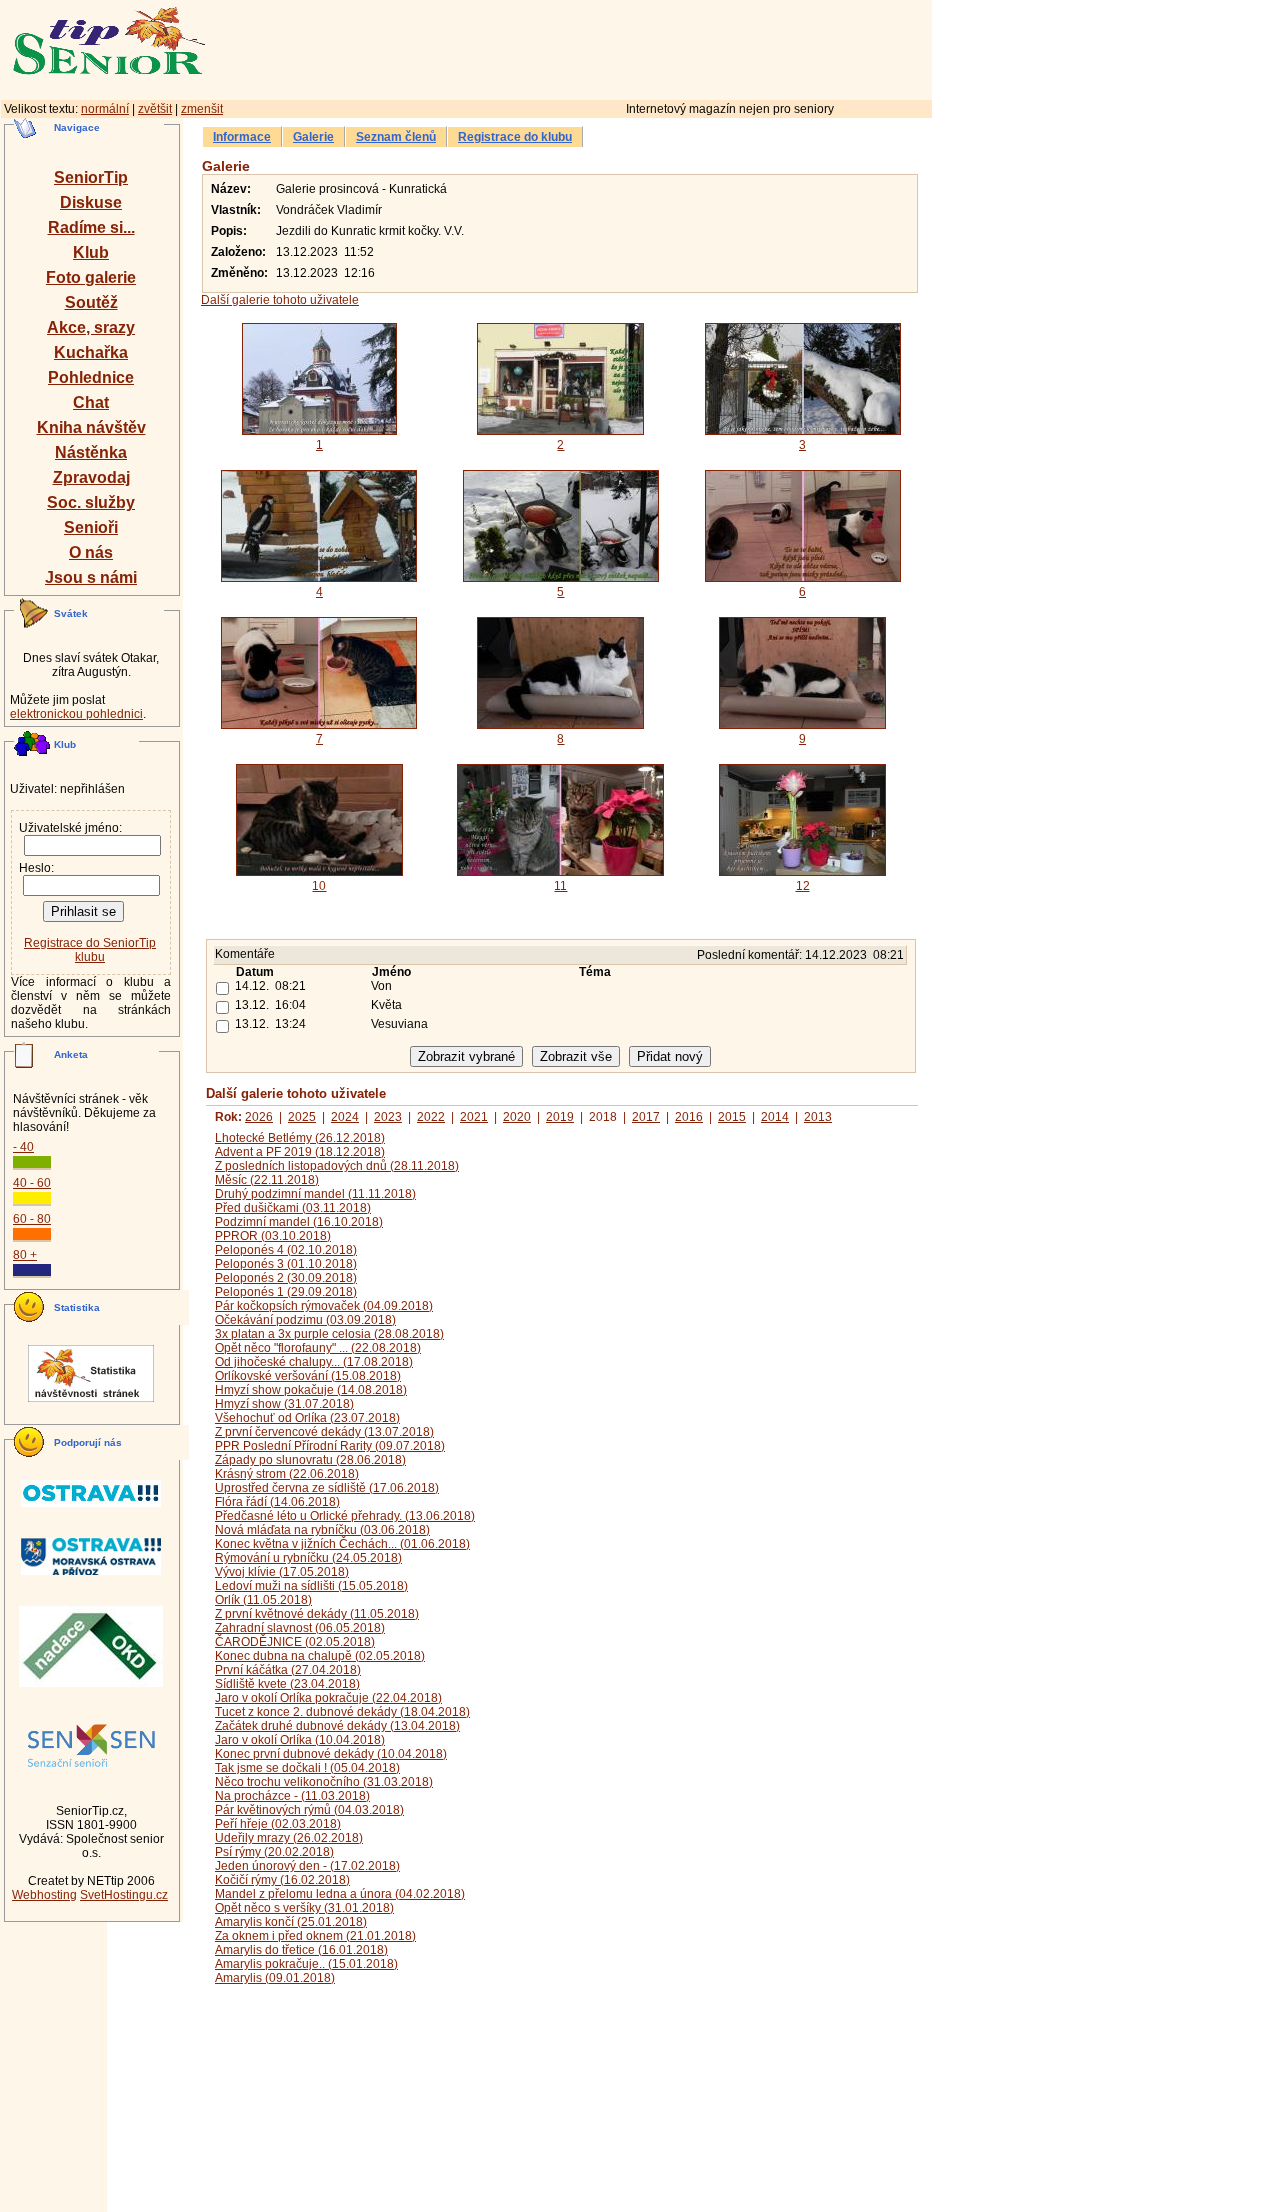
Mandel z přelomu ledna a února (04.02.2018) (340, 1894)
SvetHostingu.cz (124, 1895)
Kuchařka (91, 352)
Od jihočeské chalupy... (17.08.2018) (314, 1362)
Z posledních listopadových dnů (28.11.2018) (337, 1166)
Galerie (313, 137)
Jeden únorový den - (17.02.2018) (307, 1866)
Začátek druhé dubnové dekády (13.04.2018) (337, 1726)
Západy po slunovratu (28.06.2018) (310, 1460)
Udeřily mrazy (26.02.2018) (289, 1838)
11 (560, 886)
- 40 (23, 1147)
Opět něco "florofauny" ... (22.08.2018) (318, 1348)
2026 (259, 1117)
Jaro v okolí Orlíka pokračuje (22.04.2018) (328, 1698)
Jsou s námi (91, 577)
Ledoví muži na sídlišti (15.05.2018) (311, 1586)
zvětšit (155, 109)
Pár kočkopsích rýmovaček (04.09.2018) (324, 1306)
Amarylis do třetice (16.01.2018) (301, 1950)
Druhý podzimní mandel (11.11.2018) (315, 1194)
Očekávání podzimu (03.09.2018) (305, 1320)
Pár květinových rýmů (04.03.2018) (309, 1810)
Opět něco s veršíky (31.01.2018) (304, 1908)
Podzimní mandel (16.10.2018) (299, 1222)
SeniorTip (91, 177)
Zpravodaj (91, 477)
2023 (388, 1117)
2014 (775, 1117)
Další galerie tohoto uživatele (280, 300)
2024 (345, 1117)
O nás (91, 552)
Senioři (91, 527)
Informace (242, 137)
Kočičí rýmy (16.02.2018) (282, 1880)
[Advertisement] (655, 47)
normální (105, 109)
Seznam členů (396, 137)
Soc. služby (91, 502)
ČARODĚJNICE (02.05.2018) (295, 1642)
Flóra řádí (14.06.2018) (277, 1502)
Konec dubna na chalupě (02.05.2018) (320, 1656)
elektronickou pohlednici (76, 714)
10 (319, 886)
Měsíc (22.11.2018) (267, 1180)
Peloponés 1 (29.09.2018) (286, 1292)
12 (803, 886)
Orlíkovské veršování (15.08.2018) (308, 1376)
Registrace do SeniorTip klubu (90, 950)
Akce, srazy (91, 327)
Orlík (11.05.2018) (263, 1600)
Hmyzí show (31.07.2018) (284, 1404)
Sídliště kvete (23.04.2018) (287, 1684)
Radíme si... (91, 227)
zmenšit (202, 109)
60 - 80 (32, 1219)
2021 (474, 1117)
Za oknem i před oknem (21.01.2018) (315, 1936)
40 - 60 (32, 1183)
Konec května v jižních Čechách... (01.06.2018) (342, 1544)
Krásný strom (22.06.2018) (287, 1474)
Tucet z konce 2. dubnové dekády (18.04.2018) (342, 1712)
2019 (560, 1117)
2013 (818, 1117)
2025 (302, 1117)
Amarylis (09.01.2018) (275, 1978)
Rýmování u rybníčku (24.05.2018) (308, 1558)
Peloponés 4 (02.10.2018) (286, 1250)
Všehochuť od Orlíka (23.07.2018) (307, 1418)
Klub (91, 252)
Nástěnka (91, 452)
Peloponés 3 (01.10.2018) (286, 1264)
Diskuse (91, 202)
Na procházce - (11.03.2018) (292, 1796)
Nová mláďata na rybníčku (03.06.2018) (322, 1530)
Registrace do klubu (515, 137)
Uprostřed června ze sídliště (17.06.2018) (327, 1488)
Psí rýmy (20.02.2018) (274, 1852)
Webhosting (44, 1895)
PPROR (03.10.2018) (273, 1236)
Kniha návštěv (91, 427)
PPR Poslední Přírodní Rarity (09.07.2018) (330, 1446)
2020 (517, 1117)
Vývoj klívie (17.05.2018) (282, 1572)
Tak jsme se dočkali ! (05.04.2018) (307, 1768)
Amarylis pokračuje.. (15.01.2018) (306, 1964)
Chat (91, 402)
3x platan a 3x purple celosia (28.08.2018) (329, 1334)
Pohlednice (91, 377)
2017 (646, 1117)
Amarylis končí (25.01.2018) (291, 1922)
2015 (732, 1117)
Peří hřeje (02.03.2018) (278, 1824)
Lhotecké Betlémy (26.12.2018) (300, 1138)
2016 (689, 1117)
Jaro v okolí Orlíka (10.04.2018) (300, 1740)
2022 (431, 1117)
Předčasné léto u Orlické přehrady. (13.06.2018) (345, 1516)
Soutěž (91, 302)
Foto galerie (91, 277)
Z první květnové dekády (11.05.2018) (317, 1614)
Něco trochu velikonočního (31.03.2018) (324, 1782)
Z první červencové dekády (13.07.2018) (324, 1432)
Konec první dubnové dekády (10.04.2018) (331, 1754)
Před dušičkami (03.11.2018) (293, 1208)
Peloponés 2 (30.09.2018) (286, 1278)
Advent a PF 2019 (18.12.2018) (300, 1152)
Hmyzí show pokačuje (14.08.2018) (311, 1390)
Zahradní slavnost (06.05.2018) (300, 1628)
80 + (25, 1255)
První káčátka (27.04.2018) (288, 1670)
